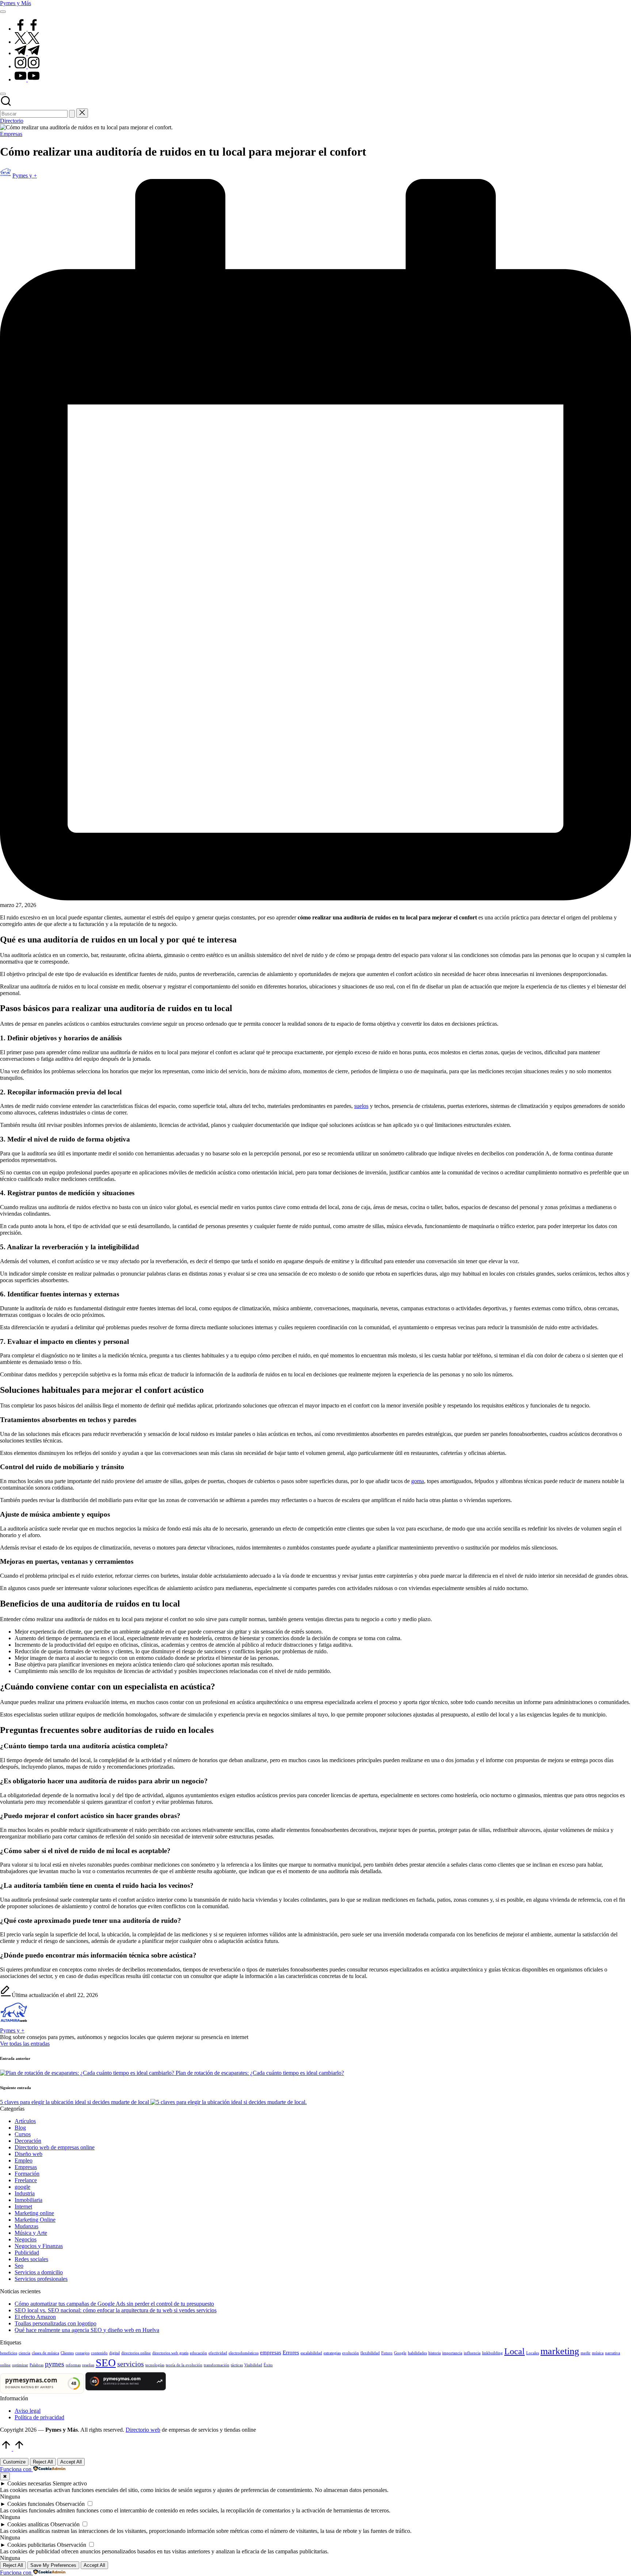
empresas (271, 2352)
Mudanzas (26, 2226)
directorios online (136, 2353)
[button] (72, 114)
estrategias (332, 2353)
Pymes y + (12, 2030)
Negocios (26, 2239)
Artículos (25, 2121)
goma (418, 1481)
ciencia (24, 2353)
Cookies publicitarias (31, 2545)
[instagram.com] (27, 66)
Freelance (26, 2180)
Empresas (11, 134)
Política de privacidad (39, 2417)
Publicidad (27, 2253)
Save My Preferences (53, 2565)
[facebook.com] (27, 29)
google (22, 2187)
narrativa (613, 2353)
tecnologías (155, 2365)
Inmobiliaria (28, 2200)
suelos (361, 1106)
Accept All (71, 2462)
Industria (25, 2193)
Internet (23, 2207)
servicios (131, 2364)
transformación (217, 2365)
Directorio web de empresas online (55, 2147)
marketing (560, 2351)
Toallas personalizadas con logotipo (56, 2323)
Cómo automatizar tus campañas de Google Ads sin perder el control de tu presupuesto (114, 2304)
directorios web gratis (170, 2353)
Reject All (43, 2462)
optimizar (20, 2365)
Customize (14, 2462)
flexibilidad (370, 2353)
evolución (351, 2353)
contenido (99, 2353)
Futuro (387, 2353)
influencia (472, 2353)
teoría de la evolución (184, 2365)
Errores (291, 2352)
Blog (20, 2128)
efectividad (218, 2353)
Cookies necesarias (29, 2483)
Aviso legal (28, 2411)
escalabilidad (311, 2353)
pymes (55, 2364)
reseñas (88, 2365)
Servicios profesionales (41, 2279)
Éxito (268, 2365)
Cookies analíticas (28, 2524)
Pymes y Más (16, 3)
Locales (533, 2353)
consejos (82, 2353)
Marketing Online (35, 2220)
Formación (27, 2174)
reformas (73, 2365)
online (5, 2365)
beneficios (9, 2353)
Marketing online (34, 2213)
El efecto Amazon (35, 2317)
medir (586, 2353)
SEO (106, 2363)
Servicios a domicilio (39, 2272)
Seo (19, 2266)
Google (400, 2353)
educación (198, 2353)
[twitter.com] (27, 42)
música (598, 2353)
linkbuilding (492, 2353)
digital (114, 2353)
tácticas (237, 2365)
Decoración (28, 2141)
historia (435, 2353)
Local (515, 2351)
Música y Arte (31, 2233)
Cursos (23, 2134)
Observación (70, 2504)
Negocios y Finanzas (39, 2246)
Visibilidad (253, 2365)
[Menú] (3, 12)
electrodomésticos (244, 2353)
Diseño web (28, 2154)
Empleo (24, 2160)
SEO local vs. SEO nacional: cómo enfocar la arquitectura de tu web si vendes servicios (116, 2310)
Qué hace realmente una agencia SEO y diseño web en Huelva (87, 2330)
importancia (452, 2353)
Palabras (37, 2365)
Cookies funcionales (31, 2504)
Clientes (67, 2353)
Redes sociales (31, 2259)
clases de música (45, 2353)
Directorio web (143, 2430)
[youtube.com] (27, 79)
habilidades (417, 2353)
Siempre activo (70, 2483)
